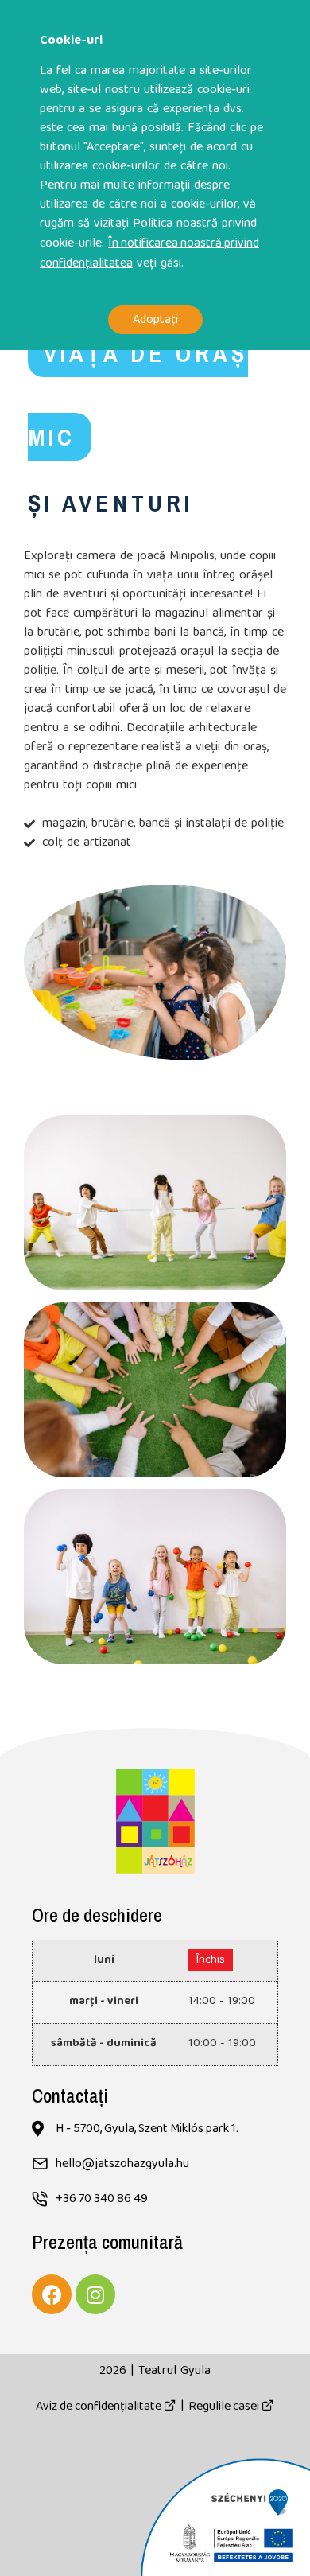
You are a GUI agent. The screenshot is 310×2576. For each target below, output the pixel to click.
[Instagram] (95, 2294)
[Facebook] (52, 2294)
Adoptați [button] (155, 319)
